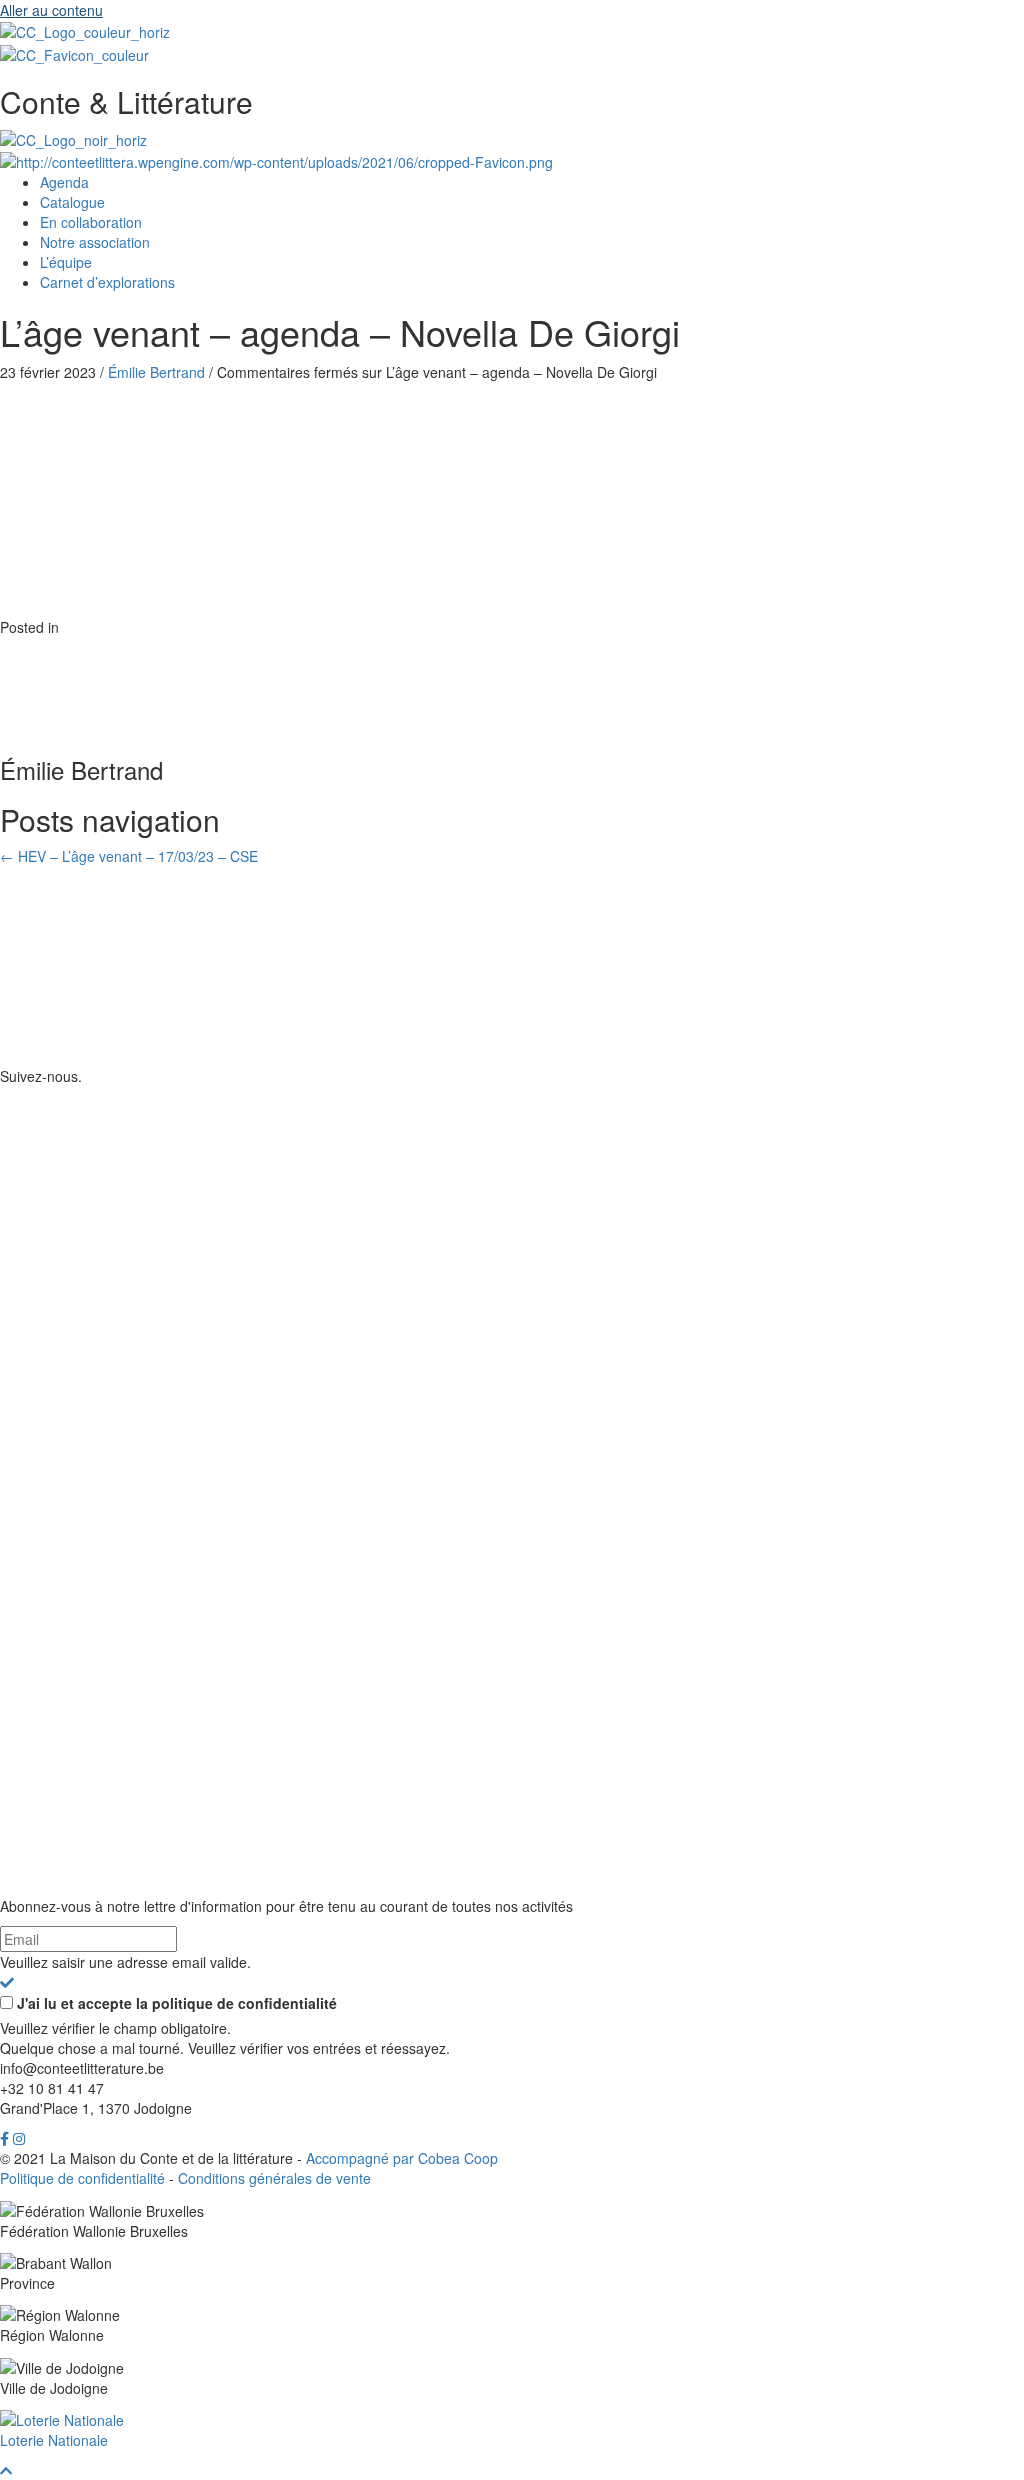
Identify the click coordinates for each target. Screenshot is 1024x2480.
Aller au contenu (51, 10)
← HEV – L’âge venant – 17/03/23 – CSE (129, 856)
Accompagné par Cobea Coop (402, 2158)
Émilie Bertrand (156, 372)
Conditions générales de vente (274, 2178)
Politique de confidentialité (82, 2178)
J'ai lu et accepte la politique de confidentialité (177, 2003)
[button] (7, 1982)
